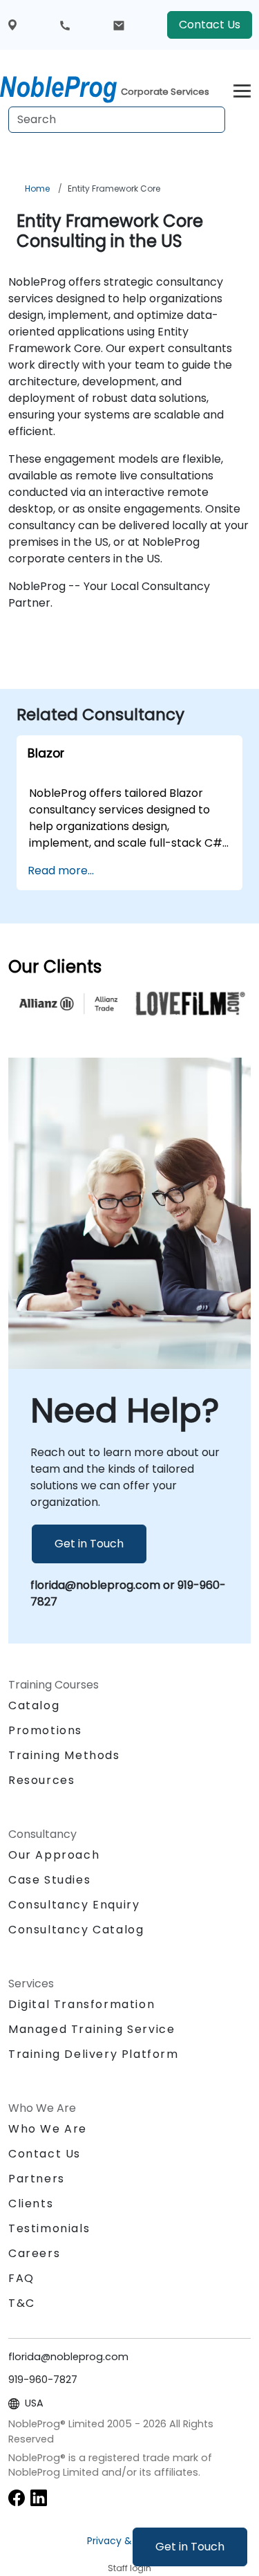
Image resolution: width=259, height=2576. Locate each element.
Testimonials (49, 2228)
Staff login (129, 2568)
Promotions (45, 1730)
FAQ (21, 2278)
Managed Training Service (92, 2029)
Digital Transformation (81, 2004)
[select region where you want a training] (12, 25)
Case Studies (49, 1880)
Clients (31, 2204)
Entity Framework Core (114, 188)
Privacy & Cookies (130, 2541)
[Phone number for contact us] (65, 25)
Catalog (34, 1705)
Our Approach (54, 1855)
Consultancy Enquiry (74, 1905)
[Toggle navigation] (242, 89)
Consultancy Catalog (76, 1930)
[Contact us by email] (119, 25)
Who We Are (48, 2129)
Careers (34, 2253)
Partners (37, 2179)
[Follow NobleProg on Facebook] (17, 2497)
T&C (22, 2303)
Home (37, 188)
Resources (41, 1780)
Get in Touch (190, 2547)
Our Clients (55, 967)
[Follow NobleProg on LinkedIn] (39, 2497)
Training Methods (64, 1755)
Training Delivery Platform (94, 2054)
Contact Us (210, 25)
